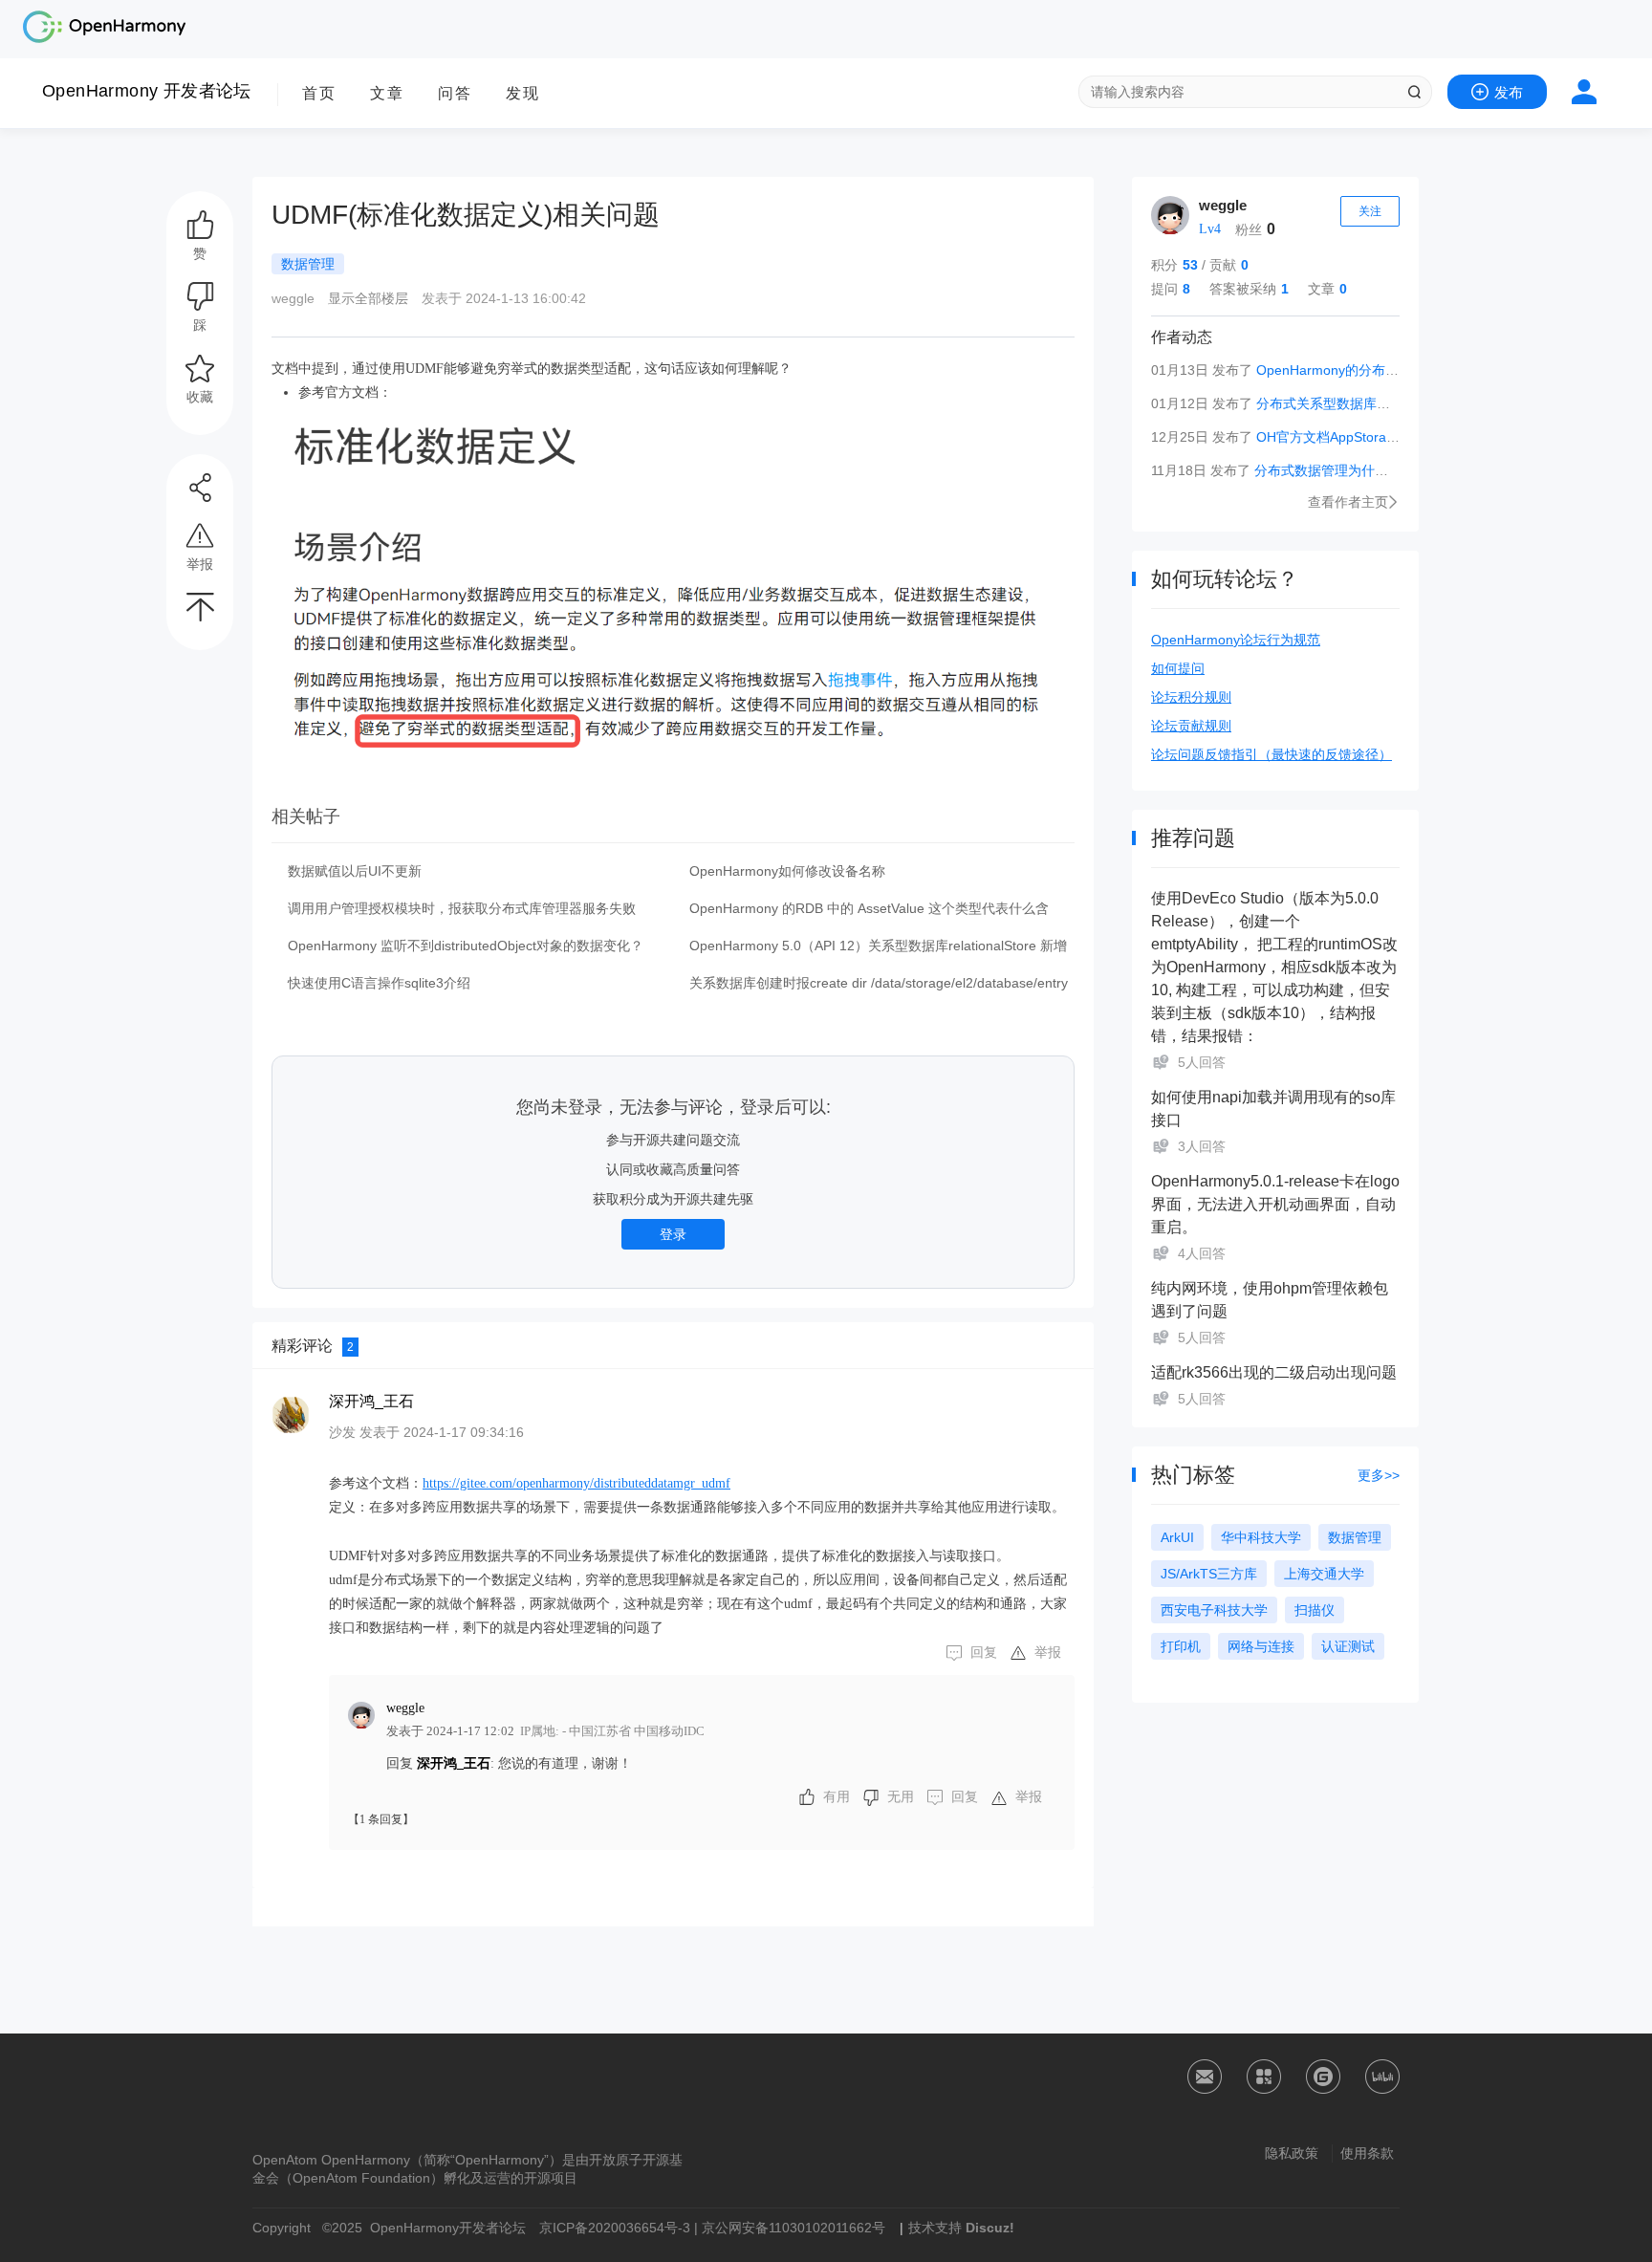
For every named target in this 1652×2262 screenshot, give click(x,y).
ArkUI (1177, 1537)
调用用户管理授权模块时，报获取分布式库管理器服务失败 (462, 908)
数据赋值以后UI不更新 (355, 871)
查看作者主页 (1348, 502)
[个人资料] (1170, 214)
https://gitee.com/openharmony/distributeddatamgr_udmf (576, 1483)
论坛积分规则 (1191, 697)
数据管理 (1355, 1537)
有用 (837, 1797)
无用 (901, 1797)
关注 (1370, 211)
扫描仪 (1315, 1610)
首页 (319, 93)
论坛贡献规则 (1191, 726)
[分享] (200, 488)
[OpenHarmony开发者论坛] (104, 40)
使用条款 (1367, 2153)
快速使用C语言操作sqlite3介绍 (379, 983)
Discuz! (990, 2228)
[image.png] (673, 580)
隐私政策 (1292, 2153)
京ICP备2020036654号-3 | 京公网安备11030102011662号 (712, 2228)
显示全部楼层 (368, 298)
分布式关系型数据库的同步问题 (1350, 403)
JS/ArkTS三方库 (1209, 1574)
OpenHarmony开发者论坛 (448, 2228)
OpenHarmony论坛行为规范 (1236, 640)
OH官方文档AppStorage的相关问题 (1362, 437)
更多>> (1379, 1475)
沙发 (342, 1432)
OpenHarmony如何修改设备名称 (787, 871)
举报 (1048, 1653)
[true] (1414, 92)
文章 (387, 93)
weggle (1223, 205)
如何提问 (1178, 668)
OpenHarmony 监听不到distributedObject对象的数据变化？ (466, 946)
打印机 (1181, 1646)
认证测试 (1348, 1646)
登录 (673, 1234)
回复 (984, 1653)
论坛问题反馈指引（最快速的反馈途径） (1272, 754)
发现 (523, 93)
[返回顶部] (200, 607)
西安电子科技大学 (1214, 1610)
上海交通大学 (1324, 1574)
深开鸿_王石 (371, 1401)
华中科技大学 (1261, 1537)
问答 (455, 93)
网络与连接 (1261, 1646)
